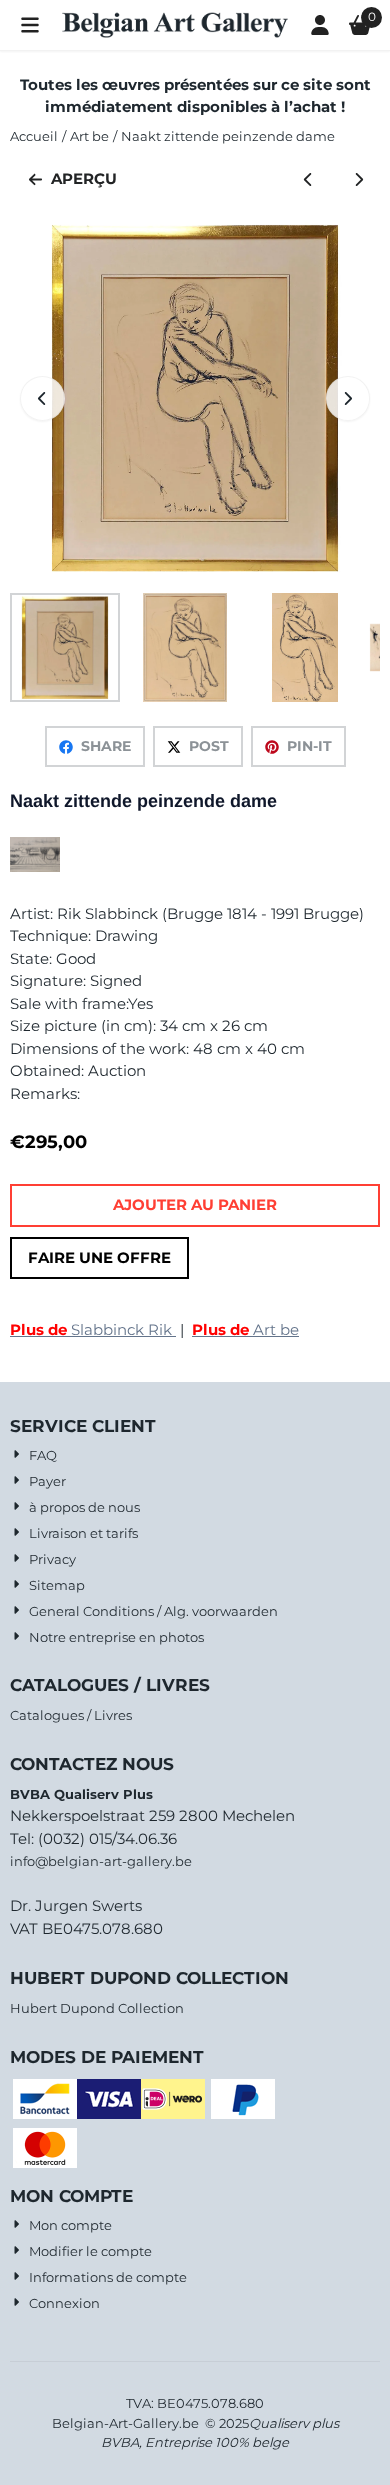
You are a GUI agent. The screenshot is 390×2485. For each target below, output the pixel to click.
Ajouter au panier (195, 1204)
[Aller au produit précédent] (308, 179)
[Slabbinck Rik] (35, 866)
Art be (245, 1329)
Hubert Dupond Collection (97, 2008)
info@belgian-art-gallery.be (101, 1861)
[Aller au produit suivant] (359, 179)
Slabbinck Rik (93, 1329)
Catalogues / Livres (71, 1715)
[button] (30, 25)
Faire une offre (99, 1257)
